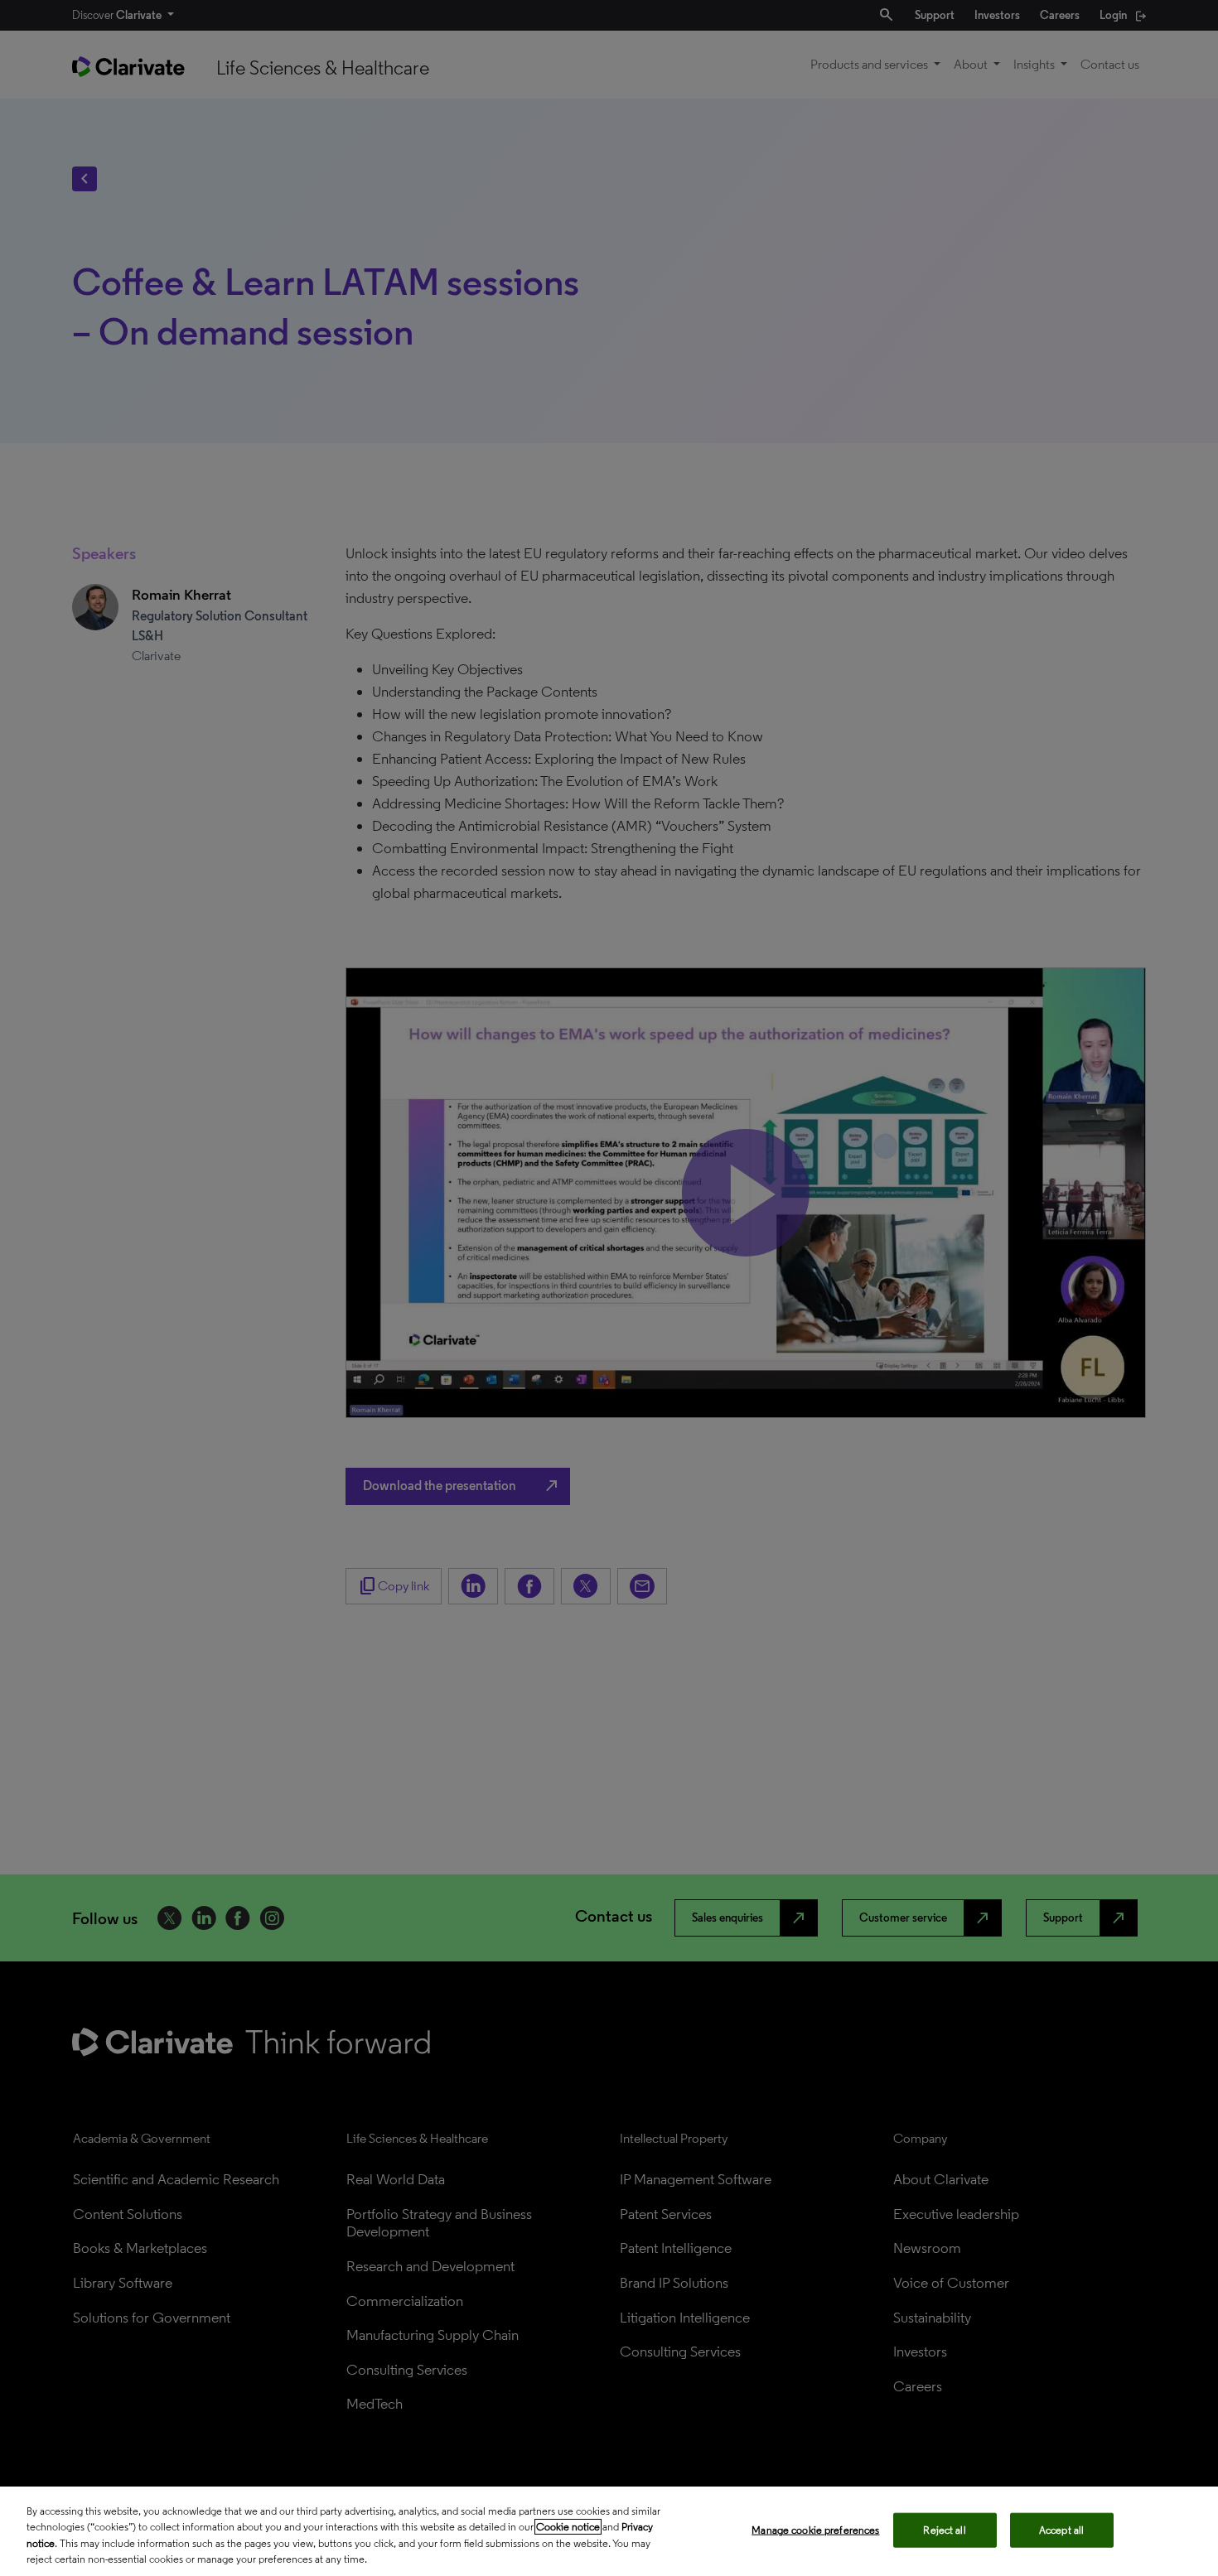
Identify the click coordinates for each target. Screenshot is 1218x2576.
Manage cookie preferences (815, 2530)
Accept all (1061, 2530)
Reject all (944, 2530)
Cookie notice (568, 2527)
